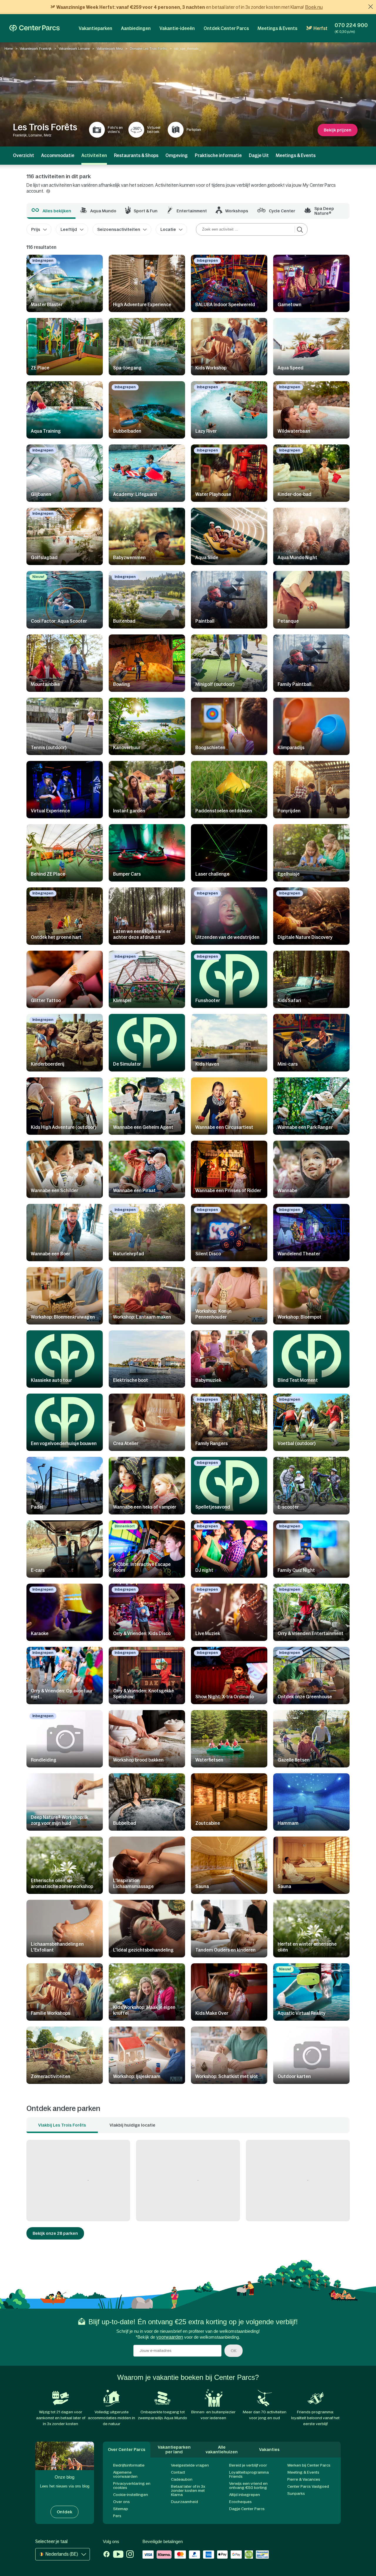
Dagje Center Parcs (247, 2509)
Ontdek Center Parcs (226, 28)
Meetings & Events (277, 28)
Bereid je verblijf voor (248, 2465)
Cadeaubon (182, 2479)
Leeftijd (69, 229)
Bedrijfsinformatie (129, 2465)
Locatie (168, 229)
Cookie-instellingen (131, 2495)
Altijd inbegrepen (245, 2495)
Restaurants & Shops (136, 155)
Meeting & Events (303, 2472)
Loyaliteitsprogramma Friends (249, 2474)
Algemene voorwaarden (125, 2474)
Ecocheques (240, 2502)
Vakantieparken (95, 28)
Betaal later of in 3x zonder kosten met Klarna (188, 2491)
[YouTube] (118, 2555)
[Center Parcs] (35, 28)
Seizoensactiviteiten (119, 229)
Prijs (36, 229)
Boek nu (314, 7)
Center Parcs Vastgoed (308, 2486)
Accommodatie (58, 155)
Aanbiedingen (136, 28)
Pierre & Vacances (304, 2479)
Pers (117, 2516)
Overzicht (23, 155)
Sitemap (121, 2509)
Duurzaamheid (184, 2502)
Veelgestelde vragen (190, 2465)
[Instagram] (130, 2555)
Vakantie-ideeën (177, 28)
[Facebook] (106, 2555)
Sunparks (296, 2493)
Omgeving (177, 155)
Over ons (121, 2502)
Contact (178, 2472)
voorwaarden (170, 2337)
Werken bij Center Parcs (309, 2465)
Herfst (320, 28)
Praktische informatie (218, 155)
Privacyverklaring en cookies (132, 2486)
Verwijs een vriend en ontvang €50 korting (248, 2486)
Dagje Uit (259, 155)
